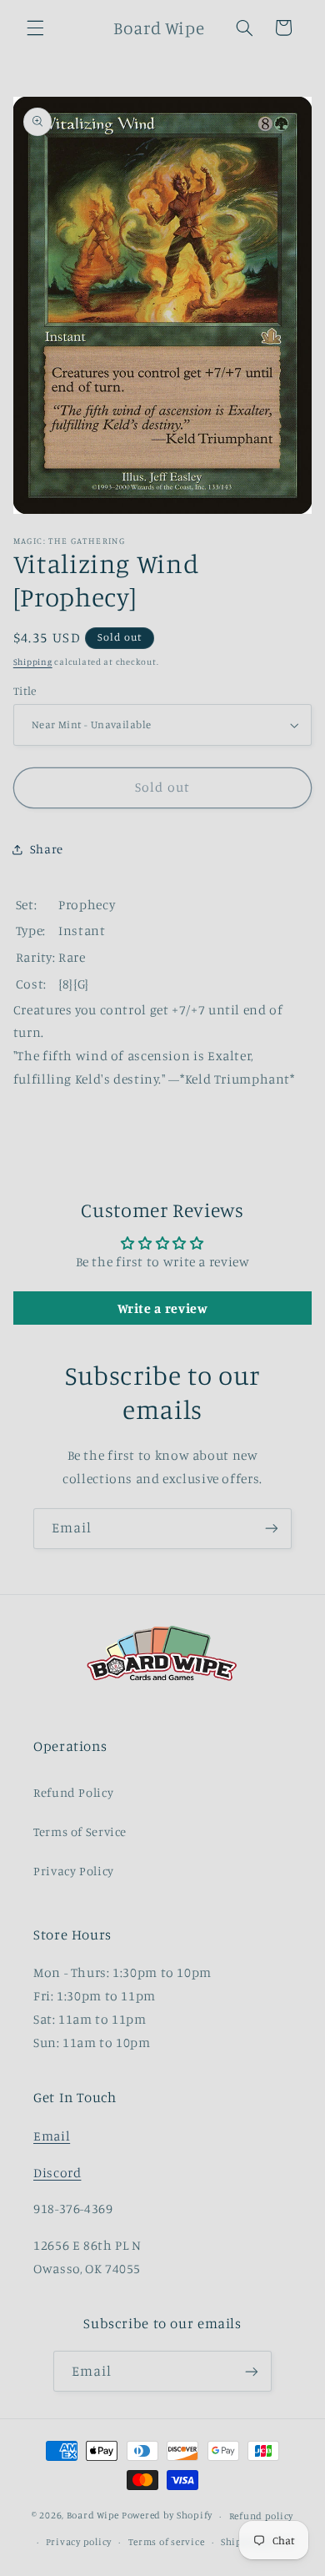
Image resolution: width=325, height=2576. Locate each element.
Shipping (33, 662)
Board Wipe (93, 2516)
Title (25, 691)
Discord (57, 2173)
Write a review (163, 1308)
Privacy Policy (74, 1871)
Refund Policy (73, 1792)
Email (52, 2136)
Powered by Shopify (167, 2516)
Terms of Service (80, 1831)
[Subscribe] (272, 1529)
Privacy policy (79, 2542)
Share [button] (47, 849)
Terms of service (167, 2542)
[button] (35, 28)
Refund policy (262, 2516)
